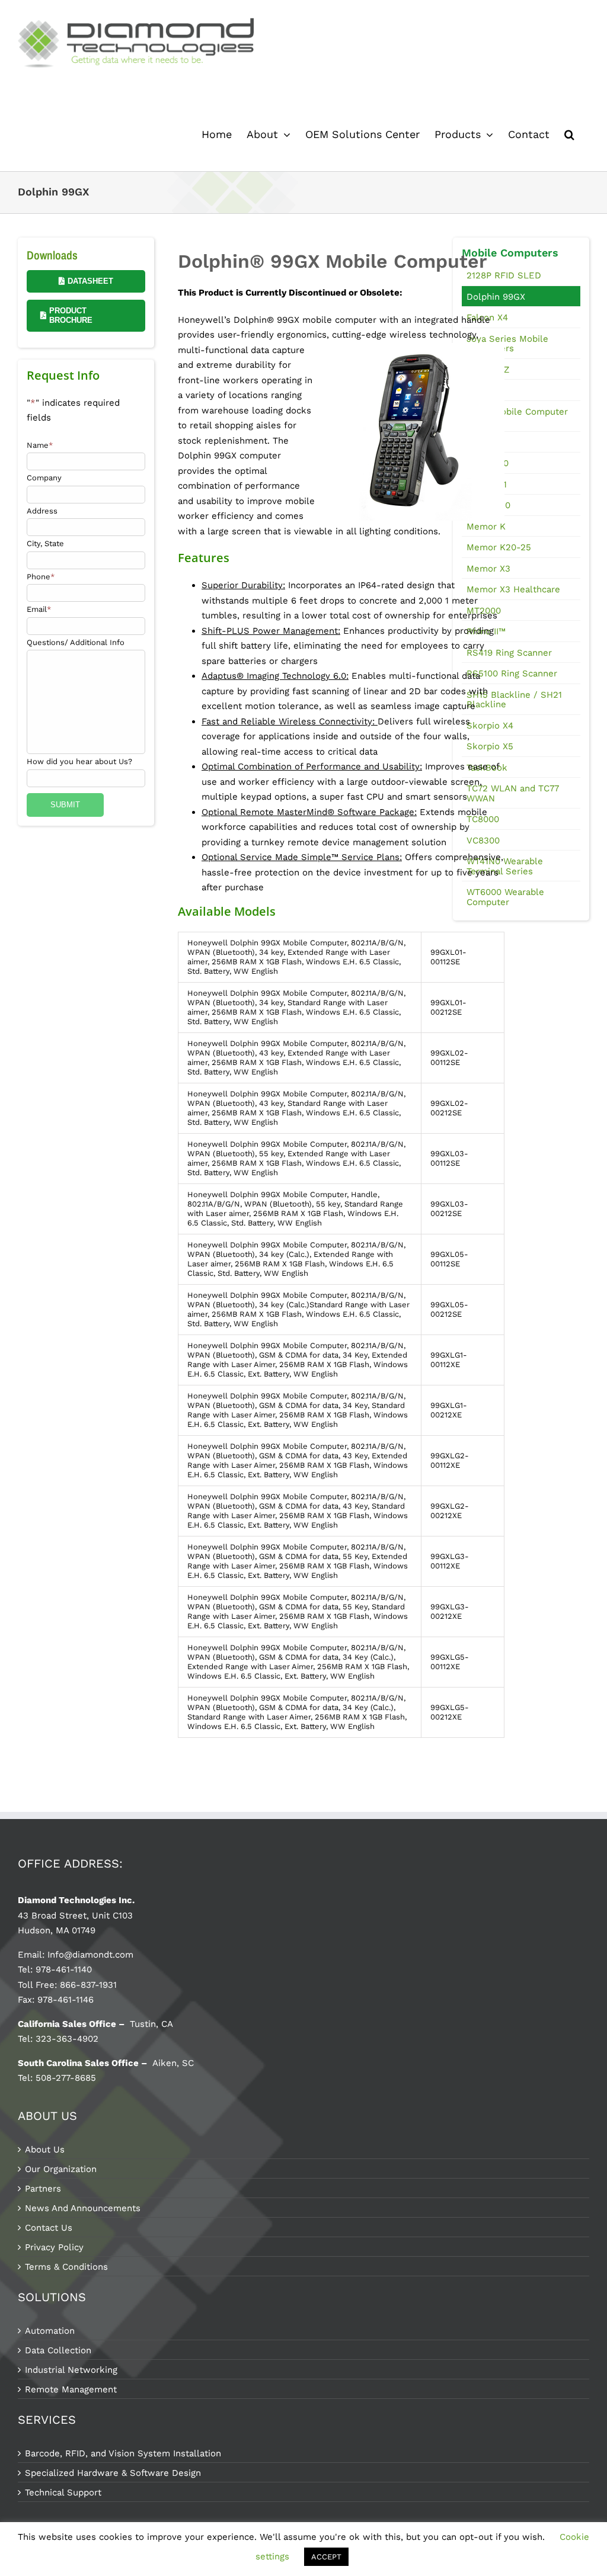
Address (42, 511)
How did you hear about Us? (79, 761)
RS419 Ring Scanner (509, 653)
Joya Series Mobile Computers (507, 344)
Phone (41, 577)
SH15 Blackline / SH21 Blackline (514, 700)
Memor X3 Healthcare (513, 589)
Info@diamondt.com (90, 1955)
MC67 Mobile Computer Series (517, 417)
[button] (569, 134)
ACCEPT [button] (326, 2557)
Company (44, 478)
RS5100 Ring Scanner (512, 673)
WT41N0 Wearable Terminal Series (505, 866)
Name (40, 445)
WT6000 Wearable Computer (505, 897)
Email (39, 609)
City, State (45, 543)
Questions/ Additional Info (76, 642)
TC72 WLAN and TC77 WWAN (513, 793)
